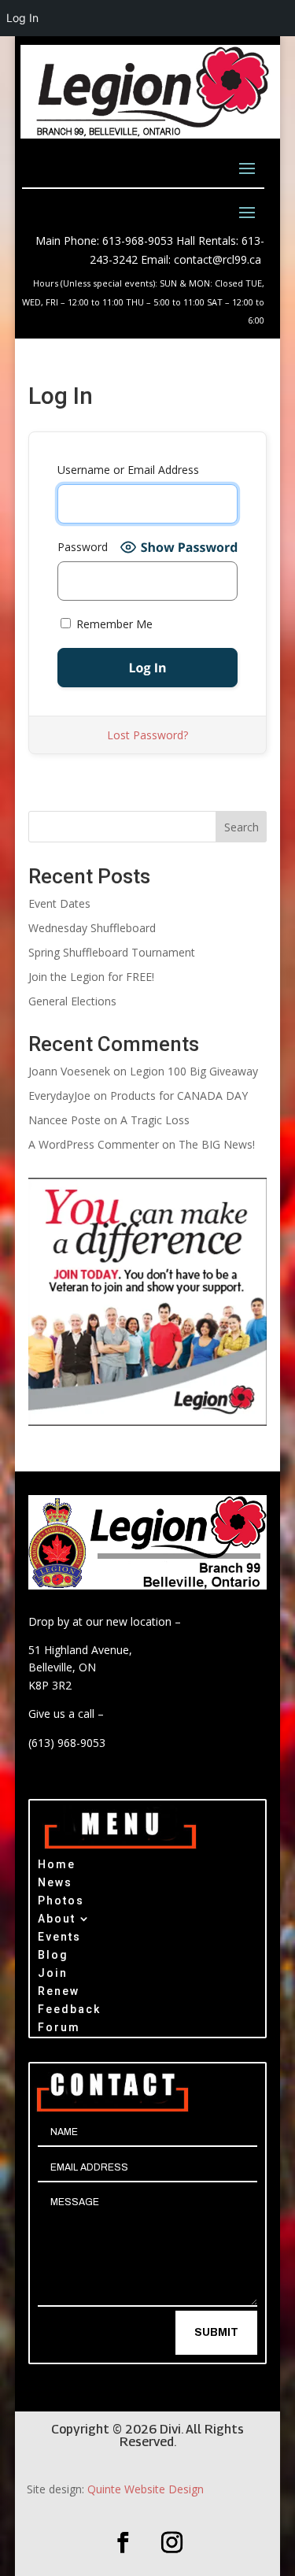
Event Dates (59, 903)
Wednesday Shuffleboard (92, 928)
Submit (216, 2332)
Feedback (69, 2011)
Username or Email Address (128, 470)
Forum (59, 2029)
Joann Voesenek (69, 1071)
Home (57, 1866)
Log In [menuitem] (22, 18)
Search (242, 827)
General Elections (72, 1001)
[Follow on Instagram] (172, 2543)
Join (53, 1975)
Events (59, 1939)
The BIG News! (217, 1144)
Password (83, 547)
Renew (59, 1993)
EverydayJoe (59, 1096)
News (55, 1884)
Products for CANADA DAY (179, 1096)
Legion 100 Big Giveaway (194, 1071)
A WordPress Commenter (94, 1144)
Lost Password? (147, 735)
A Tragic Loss (155, 1120)
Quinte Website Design (146, 2489)
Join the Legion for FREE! (91, 977)
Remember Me (113, 624)
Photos (61, 1902)
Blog (53, 1957)
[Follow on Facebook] (124, 2543)
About (57, 1921)
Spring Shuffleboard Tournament (112, 952)
